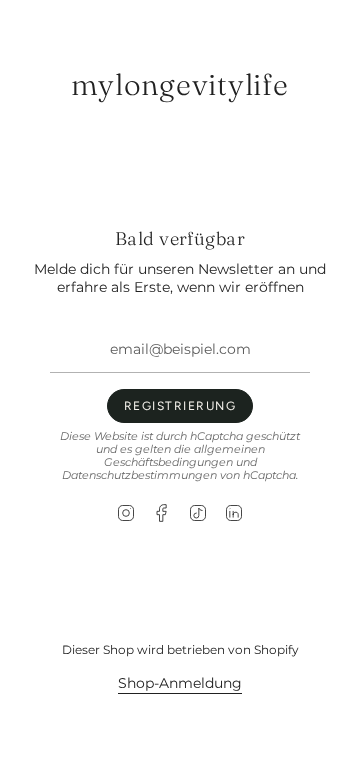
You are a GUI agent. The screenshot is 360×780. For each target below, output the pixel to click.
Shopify (276, 649)
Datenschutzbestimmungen (139, 475)
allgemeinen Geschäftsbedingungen (184, 456)
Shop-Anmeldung (180, 683)
